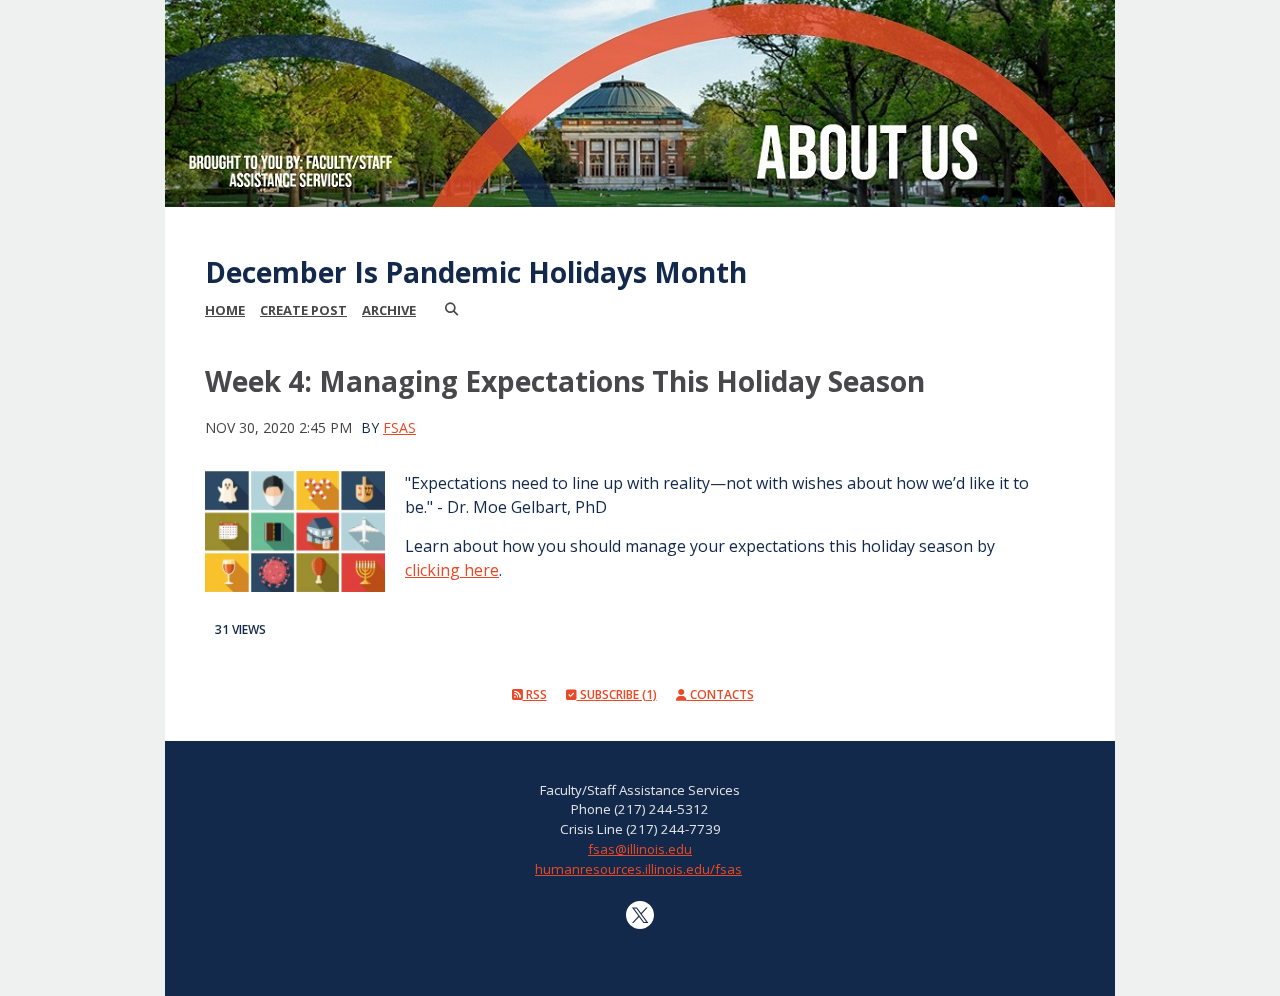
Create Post (303, 310)
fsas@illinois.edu (640, 849)
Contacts (720, 694)
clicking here (452, 570)
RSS (535, 694)
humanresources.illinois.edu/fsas (638, 869)
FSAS (399, 427)
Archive (389, 310)
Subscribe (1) (617, 694)
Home (225, 310)
